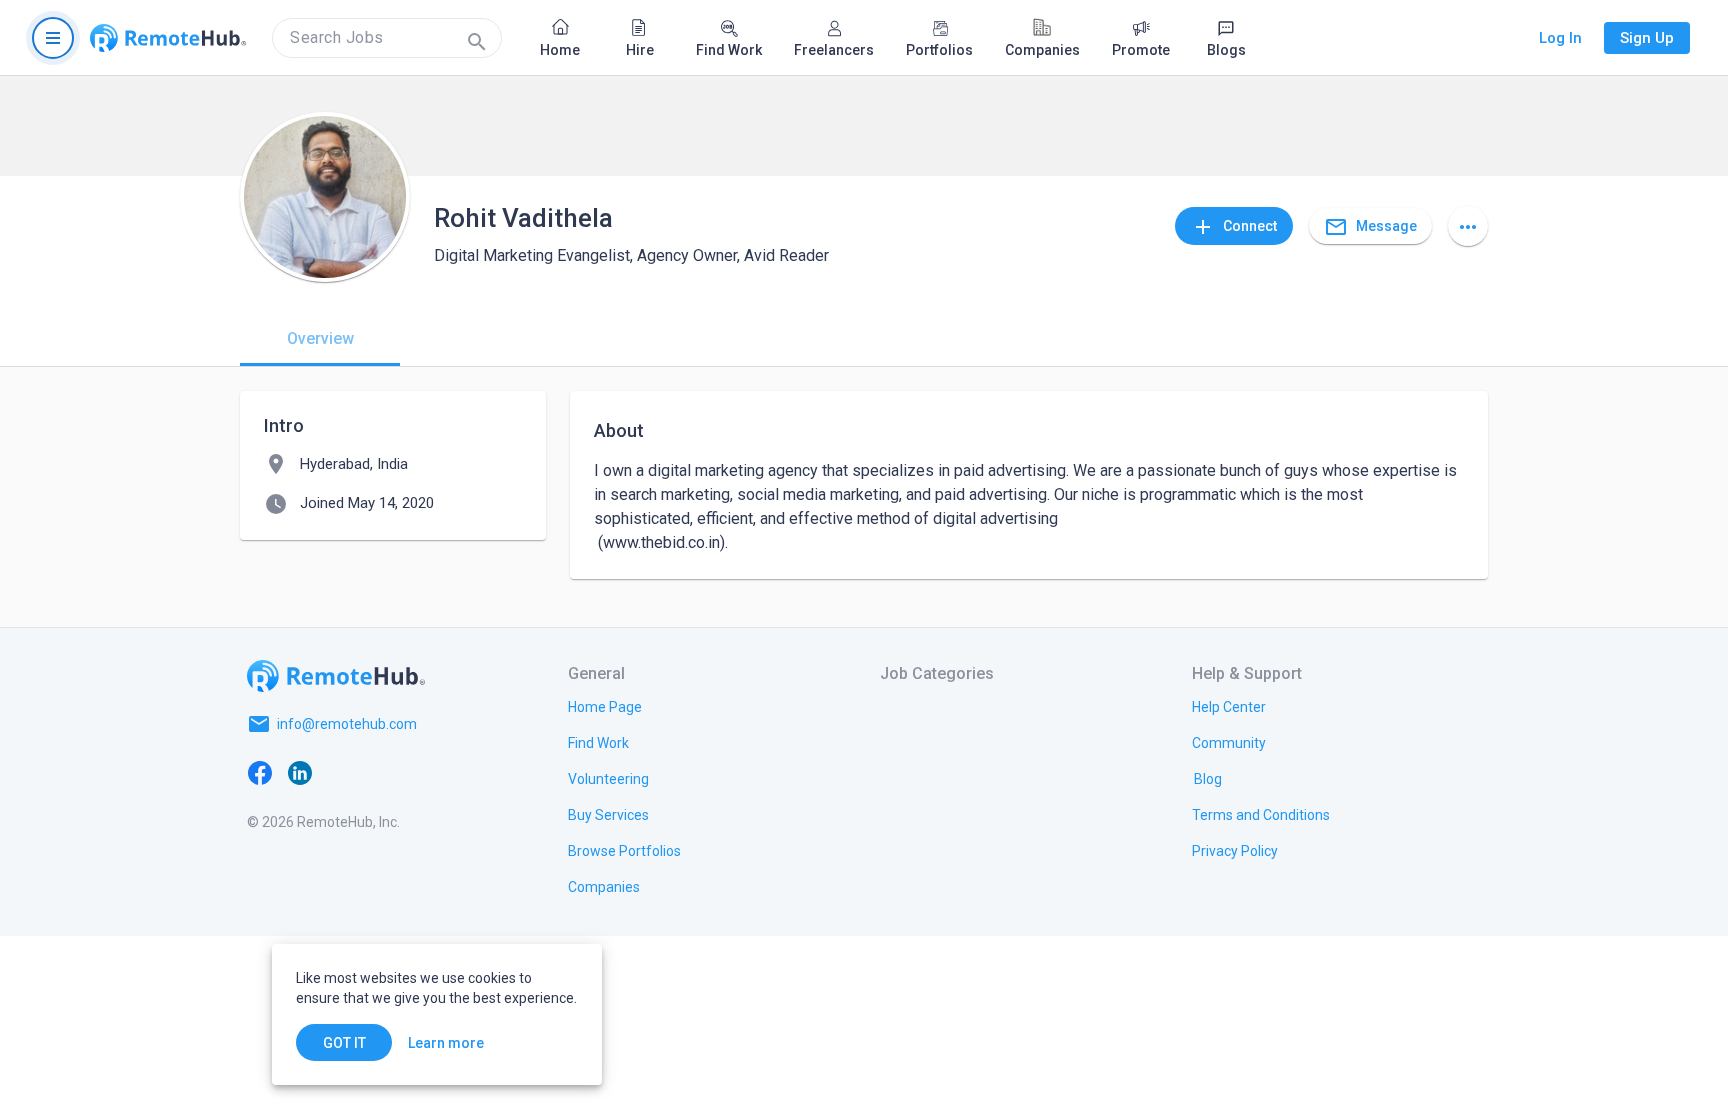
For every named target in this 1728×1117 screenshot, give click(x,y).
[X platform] (340, 772)
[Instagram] (380, 772)
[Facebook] (260, 772)
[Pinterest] (420, 772)
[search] (387, 38)
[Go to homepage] (168, 38)
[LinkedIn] (300, 772)
